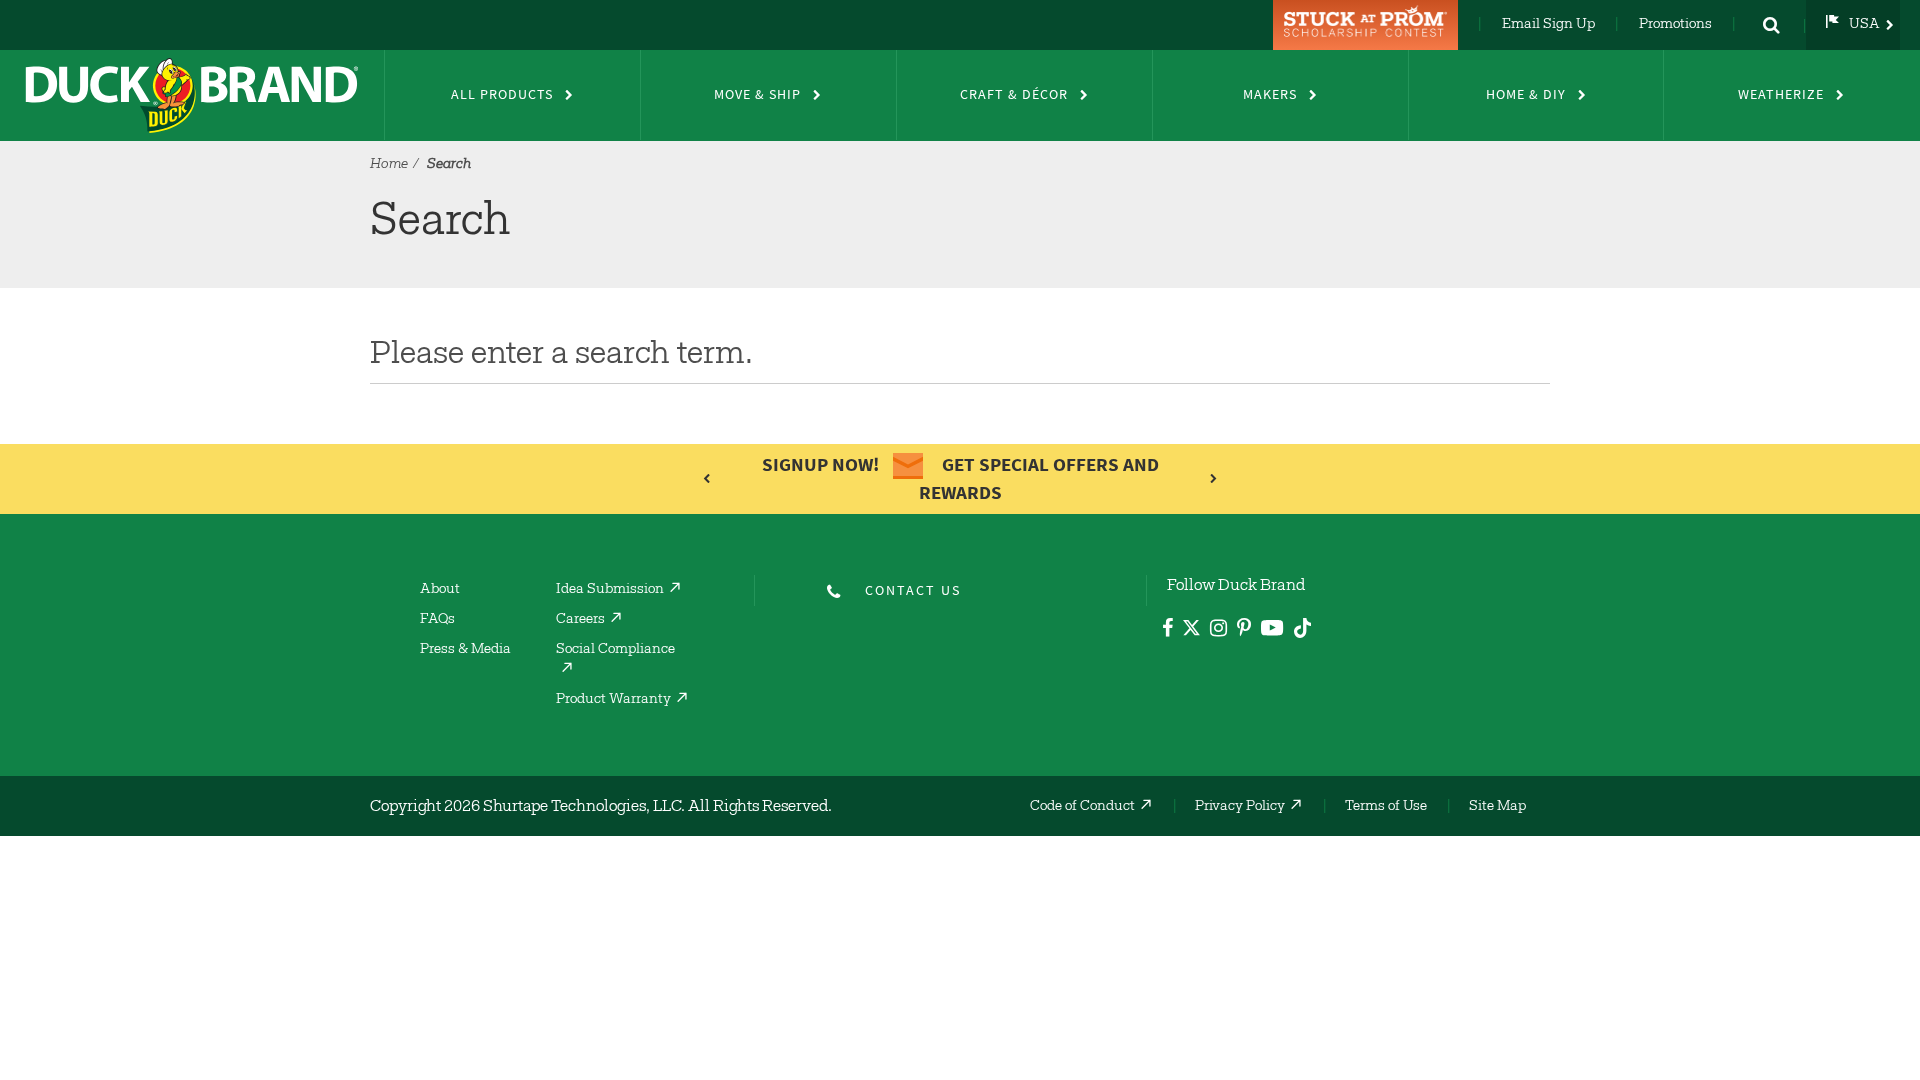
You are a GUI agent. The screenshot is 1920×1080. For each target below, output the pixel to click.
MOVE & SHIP (757, 94)
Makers (1270, 94)
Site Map (1497, 807)
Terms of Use (1386, 807)
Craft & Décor (1014, 94)
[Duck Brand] (192, 95)
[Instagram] (1218, 630)
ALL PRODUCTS (502, 94)
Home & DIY (1526, 94)
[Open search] (1771, 25)
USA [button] (1864, 25)
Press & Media (465, 650)
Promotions (1675, 25)
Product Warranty (613, 700)
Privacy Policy (1240, 807)
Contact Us (913, 590)
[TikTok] (1302, 624)
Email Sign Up (1548, 25)
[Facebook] (1167, 630)
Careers (580, 620)
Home (389, 165)
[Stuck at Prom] (1368, 25)
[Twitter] (1191, 631)
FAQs (437, 620)
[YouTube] (1272, 631)
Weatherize (1781, 94)
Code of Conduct (1082, 807)
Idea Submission (610, 590)
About (440, 590)
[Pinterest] (1244, 630)
